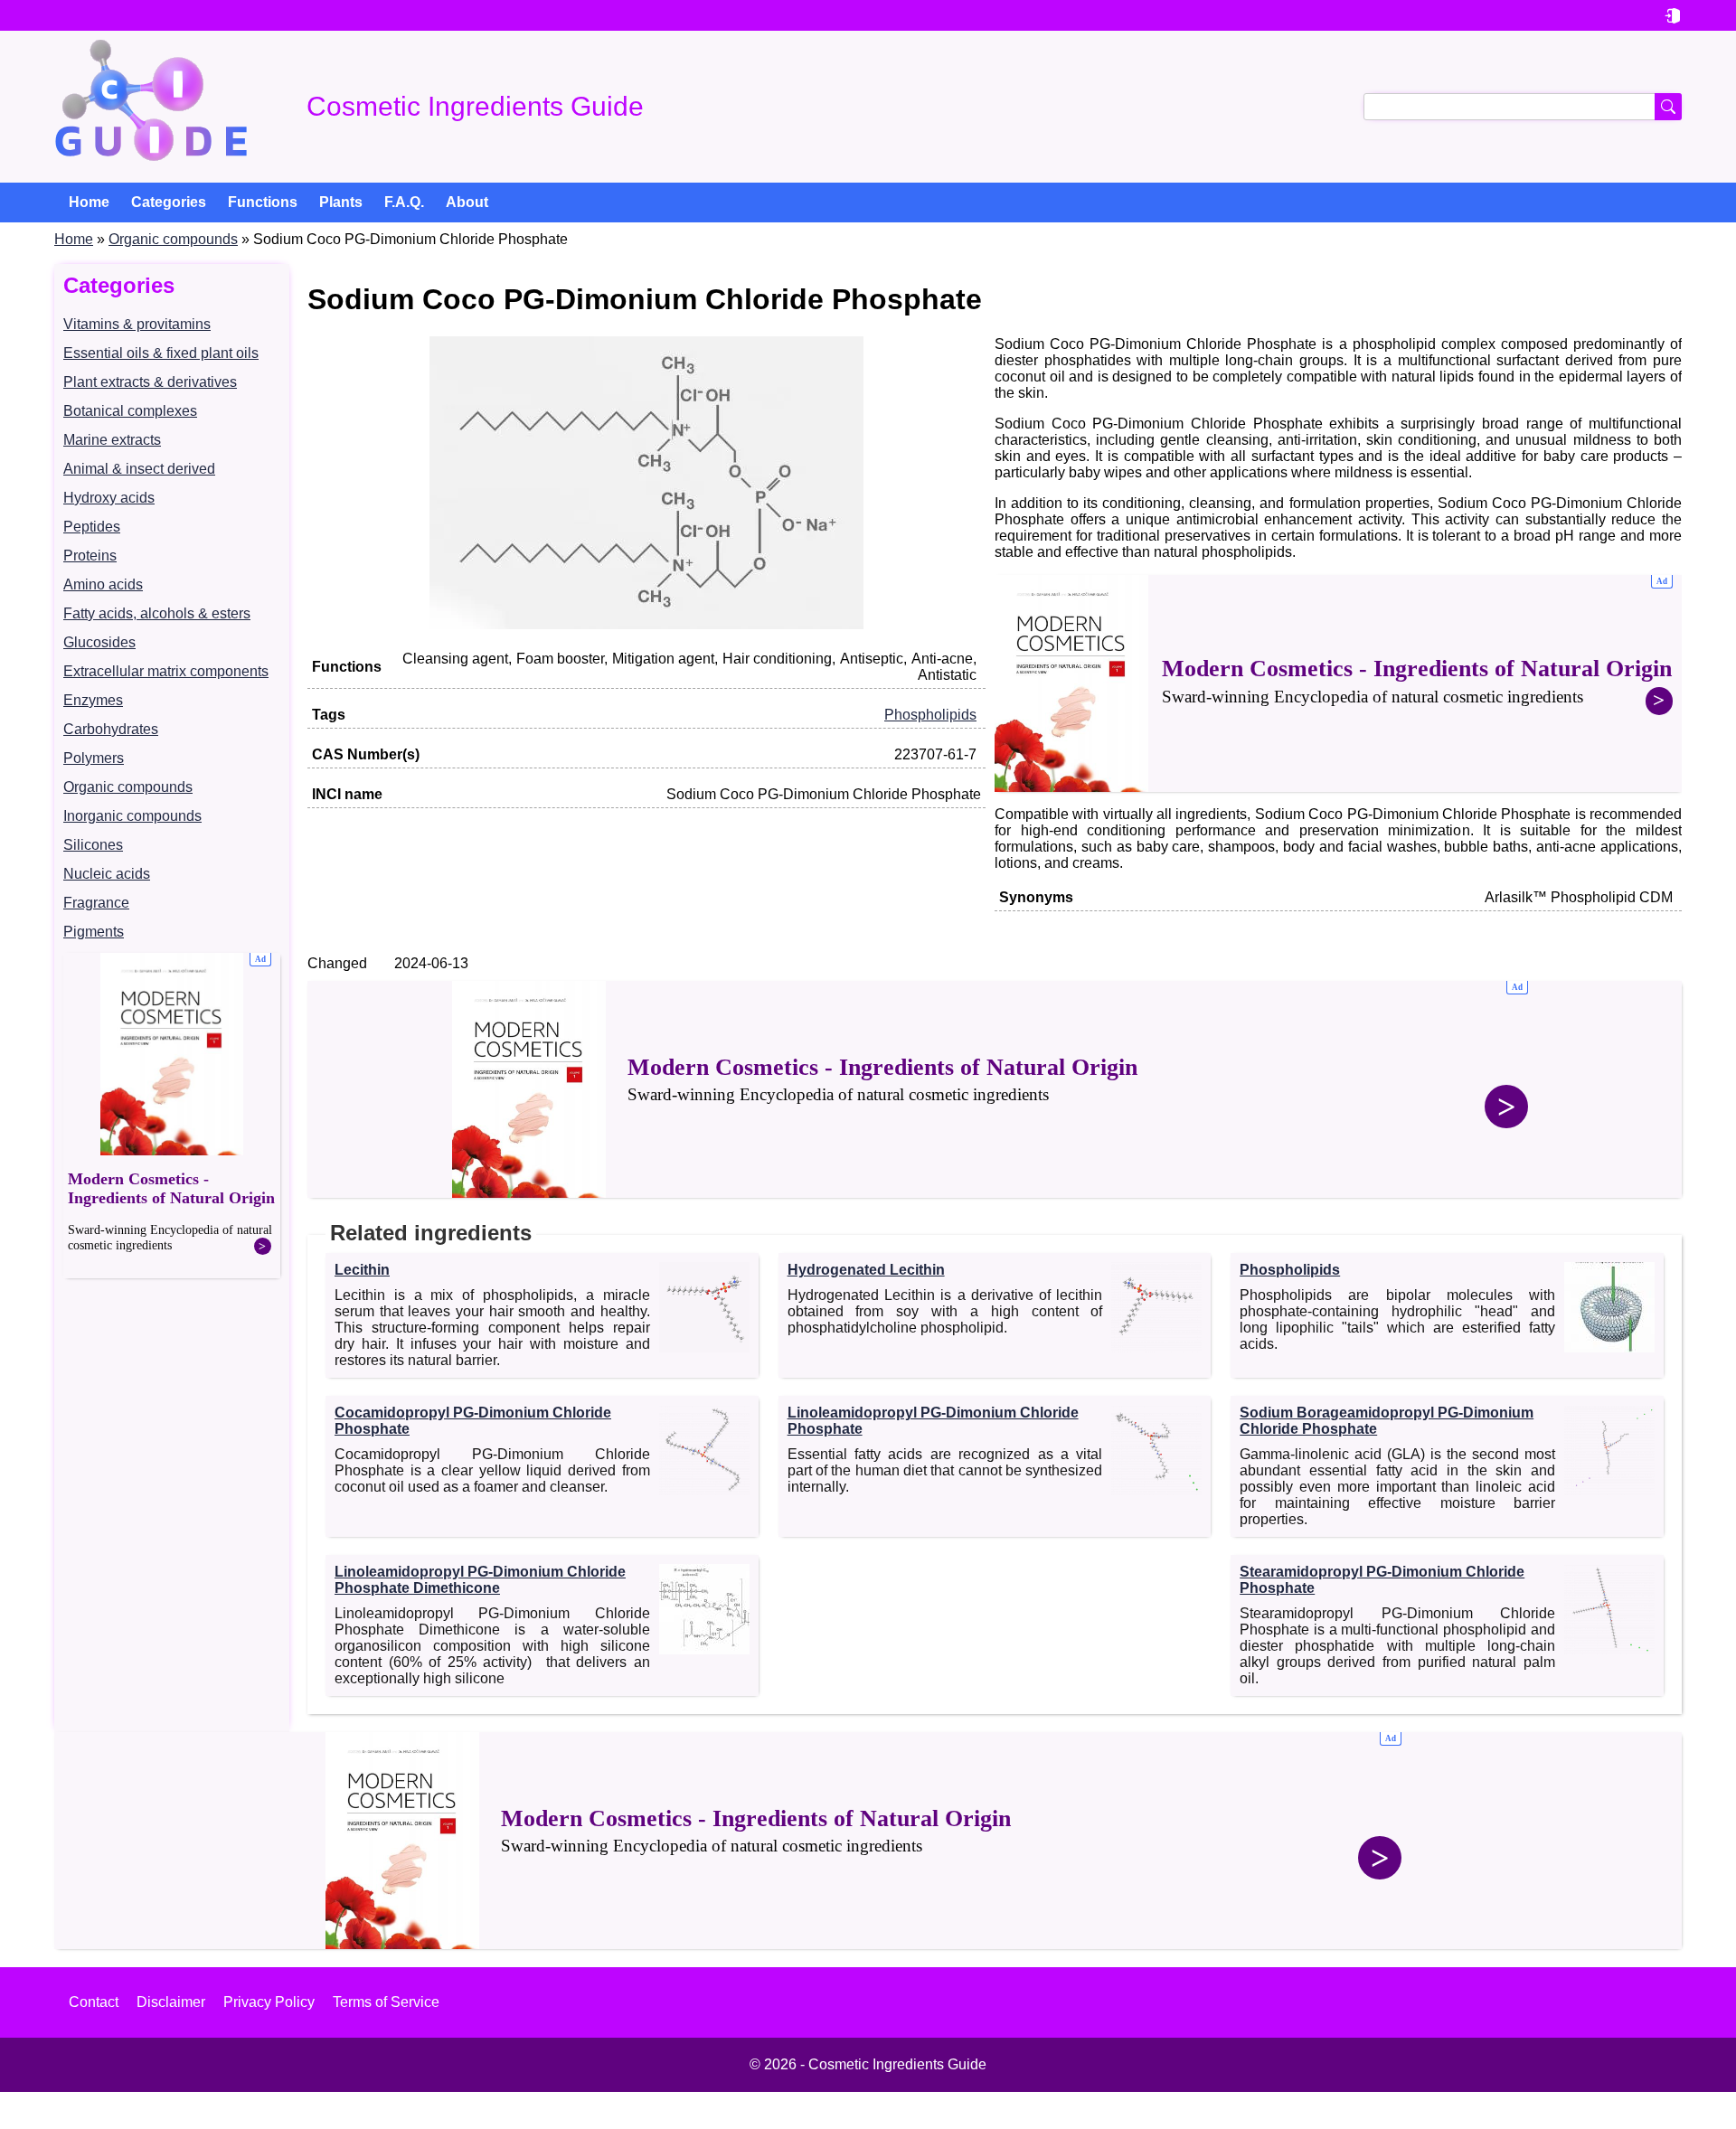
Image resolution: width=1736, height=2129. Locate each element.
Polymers (94, 758)
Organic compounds (173, 239)
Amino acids (103, 584)
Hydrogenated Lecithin (866, 1270)
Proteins (90, 556)
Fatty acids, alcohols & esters (157, 613)
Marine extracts (112, 440)
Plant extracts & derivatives (150, 382)
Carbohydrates (111, 729)
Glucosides (99, 642)
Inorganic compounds (132, 816)
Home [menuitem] (89, 202)
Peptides (92, 527)
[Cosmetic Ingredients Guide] (151, 107)
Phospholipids (930, 715)
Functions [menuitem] (263, 202)
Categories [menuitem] (169, 202)
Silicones (93, 845)
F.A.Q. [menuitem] (404, 202)
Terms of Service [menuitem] (386, 2002)
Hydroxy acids (109, 498)
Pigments (94, 932)
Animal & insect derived (139, 469)
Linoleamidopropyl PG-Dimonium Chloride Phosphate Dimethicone (480, 1580)
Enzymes (93, 700)
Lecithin (362, 1270)
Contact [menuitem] (94, 2002)
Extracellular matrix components (166, 671)
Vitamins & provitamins (137, 324)
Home (74, 239)
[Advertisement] (172, 1116)
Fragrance (96, 903)
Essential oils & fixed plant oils (161, 353)
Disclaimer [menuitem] (171, 2002)
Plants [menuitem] (341, 202)
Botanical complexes (130, 411)
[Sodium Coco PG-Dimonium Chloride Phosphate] (646, 624)
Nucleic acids (107, 874)
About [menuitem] (467, 202)
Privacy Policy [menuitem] (269, 2002)
